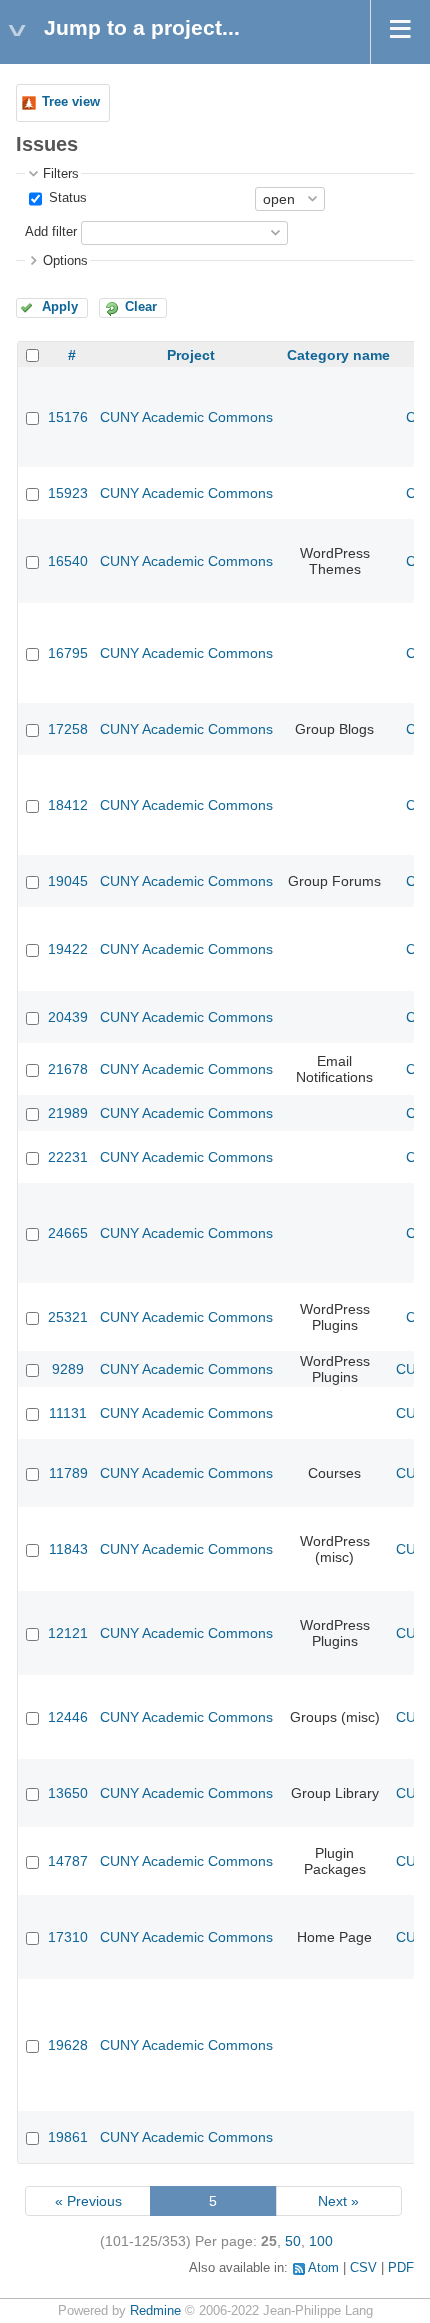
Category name (338, 355)
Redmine (155, 2311)
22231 (68, 1157)
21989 (68, 1113)
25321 (68, 1317)
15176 (68, 417)
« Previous (88, 2201)
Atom (323, 2268)
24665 (68, 1233)
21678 (68, 1069)
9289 (68, 1369)
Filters (61, 174)
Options (65, 261)
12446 (68, 1717)
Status (66, 198)
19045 (68, 881)
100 (321, 2241)
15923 (68, 493)
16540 (68, 561)
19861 (68, 2137)
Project (191, 355)
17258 (68, 729)
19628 (68, 2045)
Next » (338, 2201)
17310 (68, 1937)
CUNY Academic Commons (186, 417)
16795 (68, 653)
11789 (68, 1473)
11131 (68, 1413)
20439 (68, 1017)
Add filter (51, 232)
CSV (363, 2268)
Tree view (71, 102)
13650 (68, 1793)
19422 (68, 949)
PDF (401, 2268)
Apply (60, 307)
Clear (141, 307)
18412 (68, 805)
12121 (68, 1633)
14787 (68, 1861)
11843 (68, 1549)
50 (293, 2241)
